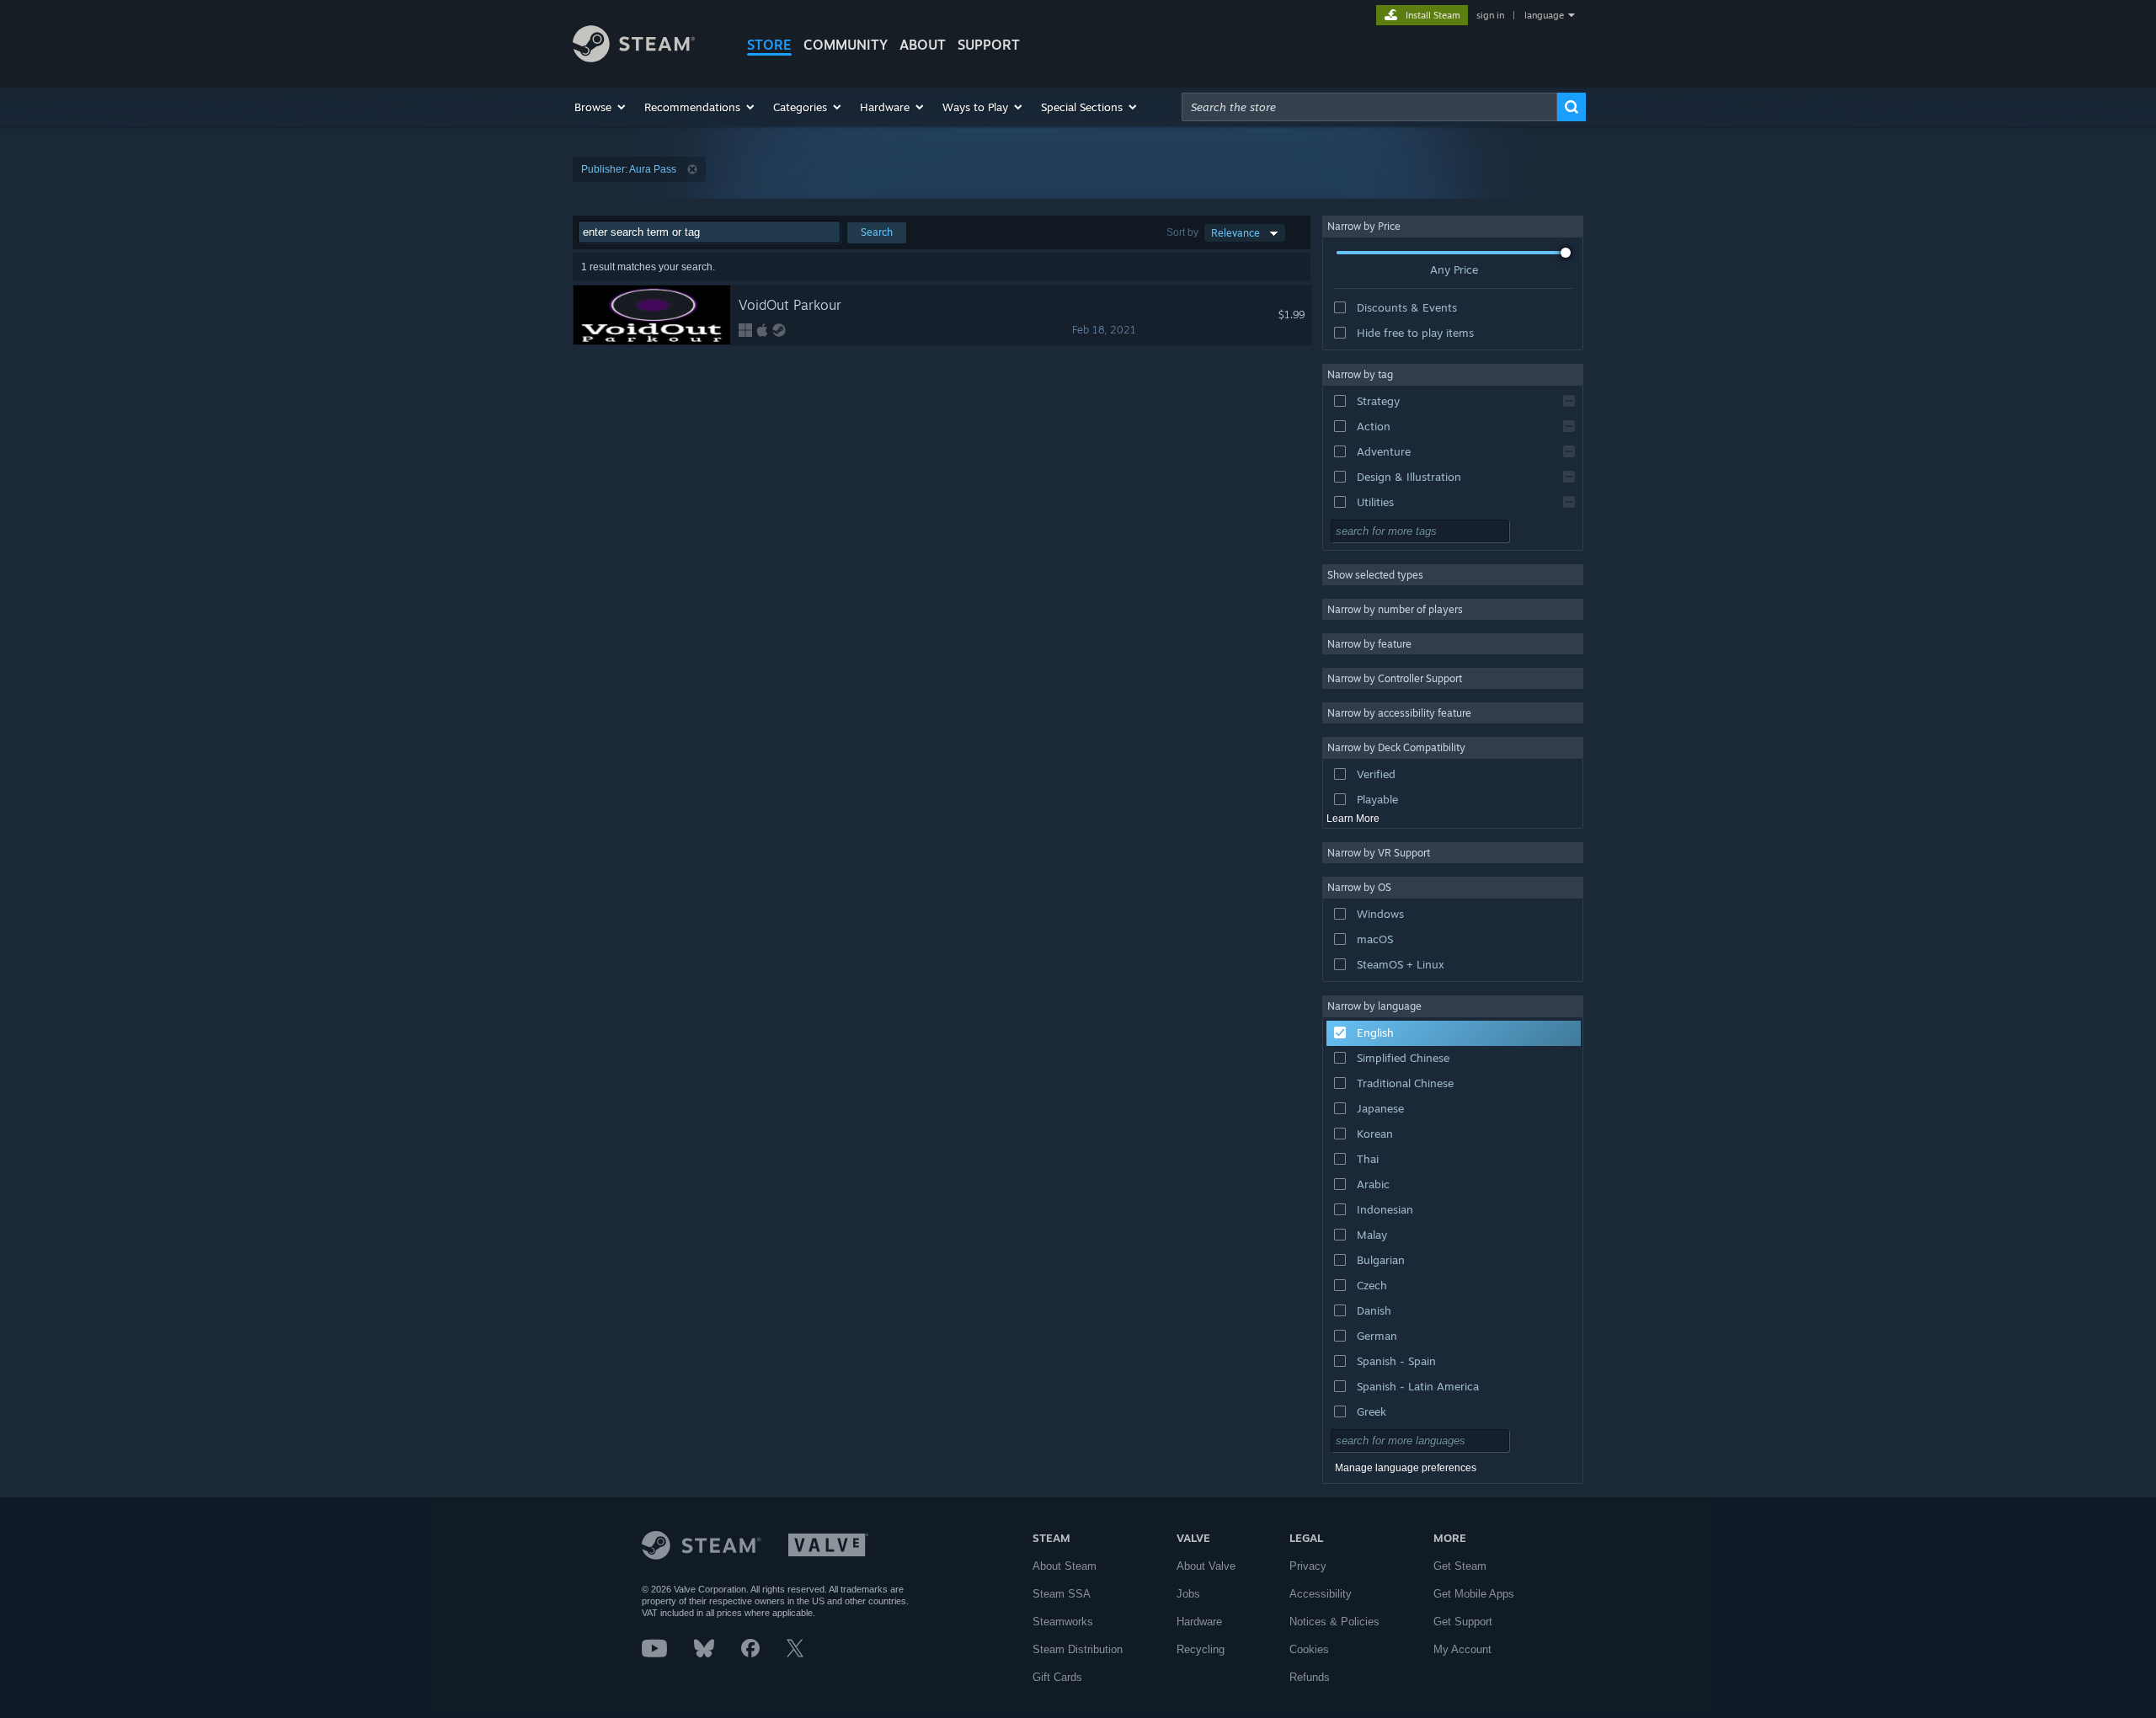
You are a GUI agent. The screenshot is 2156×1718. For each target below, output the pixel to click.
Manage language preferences (1406, 1468)
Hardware (1199, 1622)
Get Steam (1460, 1566)
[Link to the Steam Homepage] (634, 58)
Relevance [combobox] (1235, 233)
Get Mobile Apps (1474, 1594)
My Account (1462, 1649)
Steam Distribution (1078, 1649)
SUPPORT (989, 45)
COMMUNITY (846, 45)
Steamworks (1063, 1622)
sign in (1490, 15)
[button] (601, 107)
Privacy (1308, 1566)
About (923, 45)
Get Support (1463, 1622)
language (1544, 15)
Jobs (1188, 1594)
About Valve (1206, 1566)
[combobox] (1369, 107)
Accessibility (1321, 1594)
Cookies (1309, 1649)
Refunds (1310, 1677)
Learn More (1353, 819)
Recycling (1201, 1649)
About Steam (1065, 1566)
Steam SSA (1062, 1594)
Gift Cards (1057, 1677)
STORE (769, 45)
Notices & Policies (1334, 1622)
